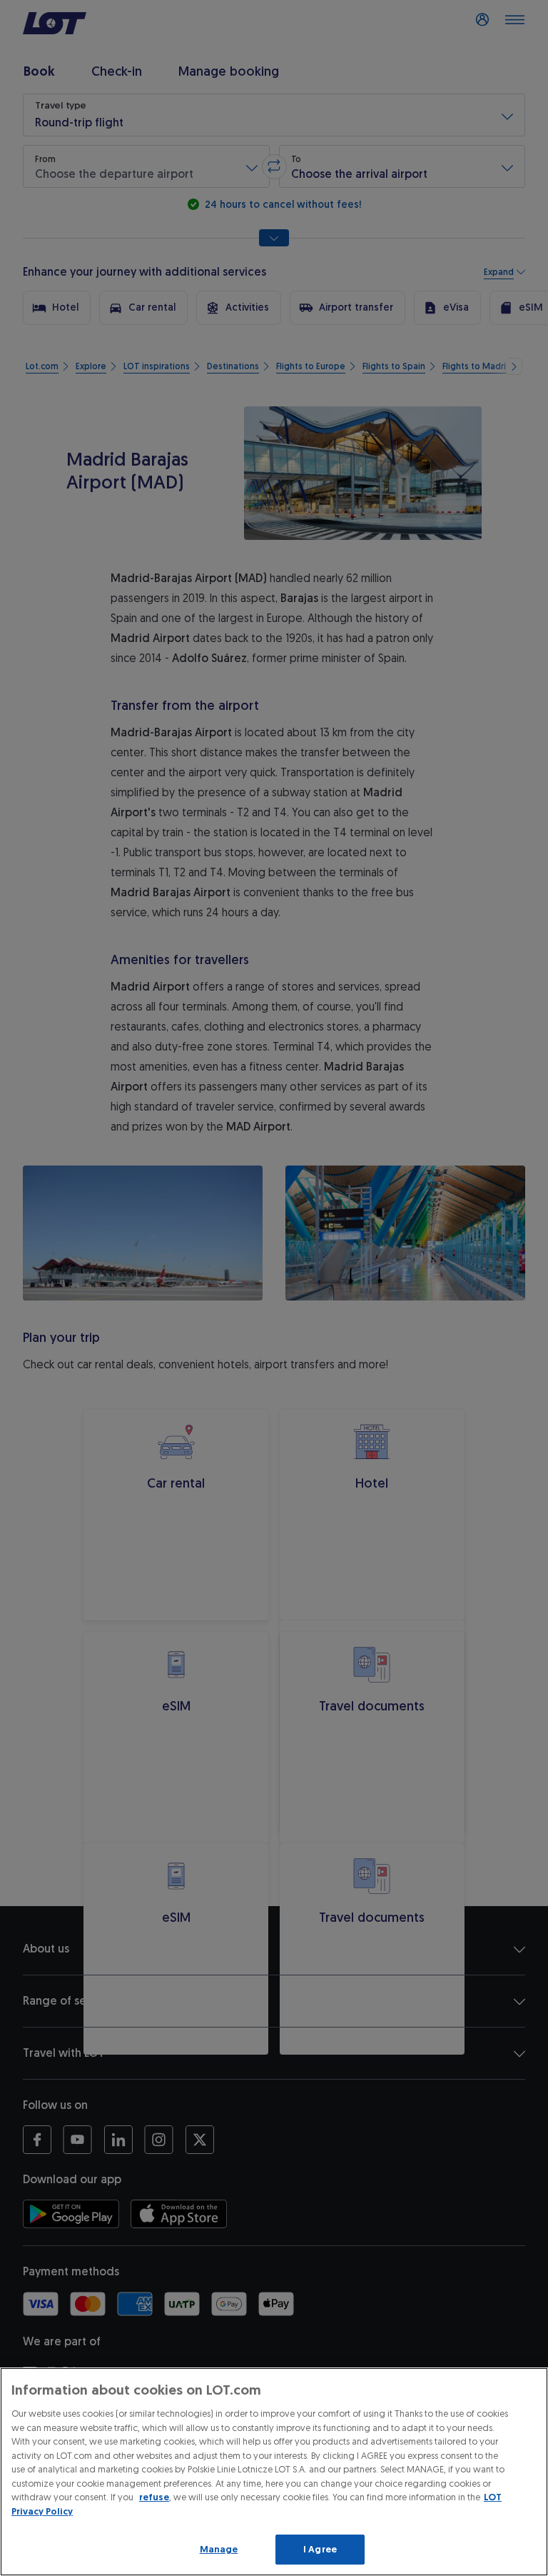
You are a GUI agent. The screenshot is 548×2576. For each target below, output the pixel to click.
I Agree (320, 2549)
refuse (154, 2497)
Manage (219, 2549)
